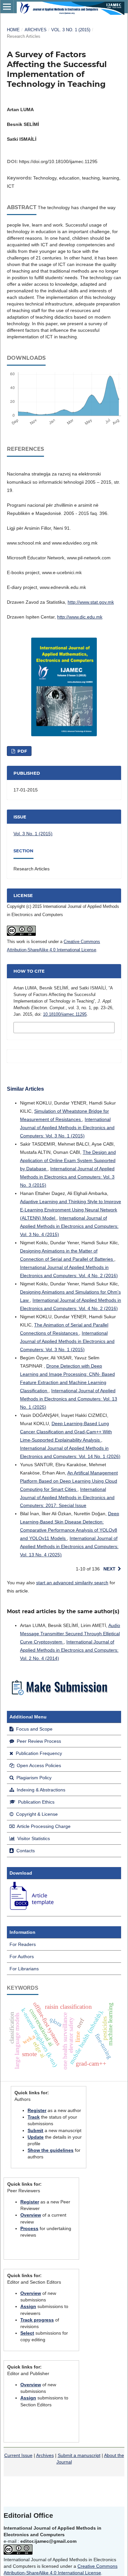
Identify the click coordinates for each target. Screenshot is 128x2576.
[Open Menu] (7, 7)
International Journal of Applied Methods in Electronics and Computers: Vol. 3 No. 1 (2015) (67, 1128)
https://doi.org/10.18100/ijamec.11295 (58, 161)
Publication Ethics (36, 1802)
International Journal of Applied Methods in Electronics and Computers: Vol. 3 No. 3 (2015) (67, 1177)
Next (109, 1569)
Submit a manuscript (79, 2455)
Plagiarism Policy (33, 1778)
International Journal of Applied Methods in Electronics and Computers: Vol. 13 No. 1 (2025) (69, 1399)
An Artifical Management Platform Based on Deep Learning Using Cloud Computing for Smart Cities (69, 1481)
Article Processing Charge (43, 1826)
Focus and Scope (34, 1729)
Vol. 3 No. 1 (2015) (71, 30)
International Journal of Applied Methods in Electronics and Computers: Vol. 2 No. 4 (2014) (69, 1650)
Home (13, 30)
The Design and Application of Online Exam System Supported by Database (68, 1160)
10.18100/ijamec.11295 (65, 1014)
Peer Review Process (38, 1741)
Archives (36, 30)
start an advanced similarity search (72, 1583)
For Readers (23, 1944)
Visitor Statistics (33, 1838)
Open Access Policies (38, 1765)
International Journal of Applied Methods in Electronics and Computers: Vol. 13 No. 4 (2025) (69, 1546)
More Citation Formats (48, 1027)
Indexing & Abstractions (40, 1790)
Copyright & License (36, 1814)
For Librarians (24, 1969)
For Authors (22, 1956)
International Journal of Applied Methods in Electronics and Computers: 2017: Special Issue (67, 1497)
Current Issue (18, 2455)
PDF (21, 751)
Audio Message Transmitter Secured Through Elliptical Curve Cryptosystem (70, 1634)
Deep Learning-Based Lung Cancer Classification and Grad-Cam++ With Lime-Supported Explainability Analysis (66, 1432)
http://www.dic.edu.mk (80, 617)
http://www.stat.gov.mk (91, 602)
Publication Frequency (38, 1753)
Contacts (25, 1851)
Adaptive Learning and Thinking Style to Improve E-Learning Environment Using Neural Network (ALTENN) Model (71, 1210)
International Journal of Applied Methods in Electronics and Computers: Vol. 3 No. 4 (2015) (69, 1226)
